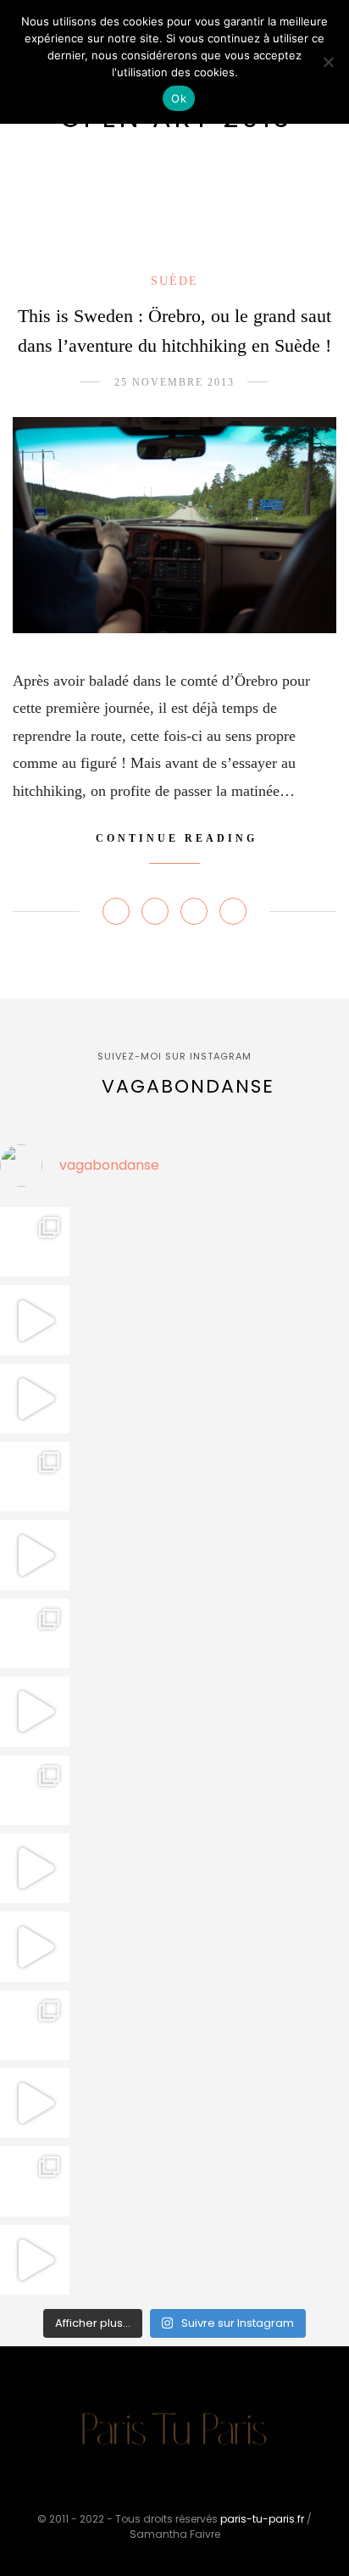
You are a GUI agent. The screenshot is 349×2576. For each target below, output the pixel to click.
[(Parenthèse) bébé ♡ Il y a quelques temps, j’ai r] (35, 1711)
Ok (179, 98)
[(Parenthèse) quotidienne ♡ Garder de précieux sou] (35, 1946)
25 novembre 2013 (174, 382)
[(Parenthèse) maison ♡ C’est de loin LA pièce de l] (35, 1242)
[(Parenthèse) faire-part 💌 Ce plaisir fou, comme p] (35, 2260)
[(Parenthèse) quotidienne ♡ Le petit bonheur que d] (35, 2025)
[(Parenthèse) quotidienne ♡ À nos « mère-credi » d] (35, 2103)
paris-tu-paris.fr (262, 2519)
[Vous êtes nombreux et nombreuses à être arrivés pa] (35, 1477)
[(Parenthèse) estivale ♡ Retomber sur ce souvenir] (35, 1320)
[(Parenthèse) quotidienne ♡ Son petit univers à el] (35, 1790)
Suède (174, 281)
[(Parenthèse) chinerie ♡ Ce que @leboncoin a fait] (35, 1399)
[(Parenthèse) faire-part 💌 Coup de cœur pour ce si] (35, 2181)
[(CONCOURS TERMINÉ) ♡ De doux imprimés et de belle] (35, 1633)
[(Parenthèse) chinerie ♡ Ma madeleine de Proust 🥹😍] (35, 1555)
